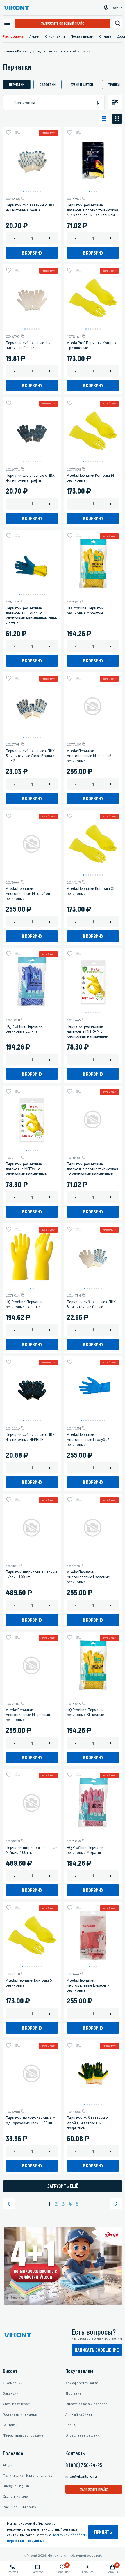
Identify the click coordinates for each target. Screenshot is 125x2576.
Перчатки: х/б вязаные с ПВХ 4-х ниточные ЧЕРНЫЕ (30, 1437)
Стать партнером (17, 2404)
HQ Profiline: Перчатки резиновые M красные (86, 1850)
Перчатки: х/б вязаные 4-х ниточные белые (28, 345)
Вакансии (11, 2393)
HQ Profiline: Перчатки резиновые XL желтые (85, 1712)
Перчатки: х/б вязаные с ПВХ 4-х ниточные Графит (30, 478)
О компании (55, 36)
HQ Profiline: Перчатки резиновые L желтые (24, 1304)
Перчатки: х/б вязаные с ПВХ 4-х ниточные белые (30, 208)
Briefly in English (16, 2486)
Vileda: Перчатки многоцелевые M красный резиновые (28, 1715)
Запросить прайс (94, 2489)
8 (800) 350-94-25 (84, 2465)
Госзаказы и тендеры (20, 2414)
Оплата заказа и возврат (86, 2404)
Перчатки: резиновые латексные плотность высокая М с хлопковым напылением (92, 210)
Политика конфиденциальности (29, 2475)
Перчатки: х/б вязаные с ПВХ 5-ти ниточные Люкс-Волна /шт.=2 (30, 756)
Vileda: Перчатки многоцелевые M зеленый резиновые (89, 756)
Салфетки (48, 84)
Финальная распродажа (23, 2435)
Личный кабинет (79, 2414)
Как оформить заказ (82, 2383)
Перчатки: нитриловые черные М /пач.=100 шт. (32, 1850)
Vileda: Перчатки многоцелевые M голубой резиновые (28, 894)
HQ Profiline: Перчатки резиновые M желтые (85, 611)
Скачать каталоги (17, 2496)
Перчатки (17, 84)
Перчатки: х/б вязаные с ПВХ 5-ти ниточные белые (91, 1304)
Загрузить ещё (63, 2186)
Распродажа (13, 36)
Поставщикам (82, 36)
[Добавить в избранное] (9, 132)
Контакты (10, 2425)
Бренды (72, 2425)
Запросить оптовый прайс (63, 23)
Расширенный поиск (20, 2507)
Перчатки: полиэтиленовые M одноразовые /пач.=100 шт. (31, 2121)
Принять (103, 2532)
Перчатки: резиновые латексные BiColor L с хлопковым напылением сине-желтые (32, 616)
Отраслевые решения (83, 2435)
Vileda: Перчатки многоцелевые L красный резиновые (88, 1985)
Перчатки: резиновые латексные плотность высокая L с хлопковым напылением (92, 1169)
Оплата (105, 36)
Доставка (73, 2393)
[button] (24, 192)
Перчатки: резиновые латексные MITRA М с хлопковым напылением (88, 1031)
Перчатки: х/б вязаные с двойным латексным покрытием (87, 2123)
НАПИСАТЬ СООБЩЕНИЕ (97, 2350)
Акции (34, 36)
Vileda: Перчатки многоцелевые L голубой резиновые (88, 1440)
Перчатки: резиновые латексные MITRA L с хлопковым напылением (27, 1169)
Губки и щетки (82, 84)
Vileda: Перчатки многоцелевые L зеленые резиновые (88, 1577)
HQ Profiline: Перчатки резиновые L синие (24, 1029)
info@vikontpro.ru (81, 2476)
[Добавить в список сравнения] (17, 132)
